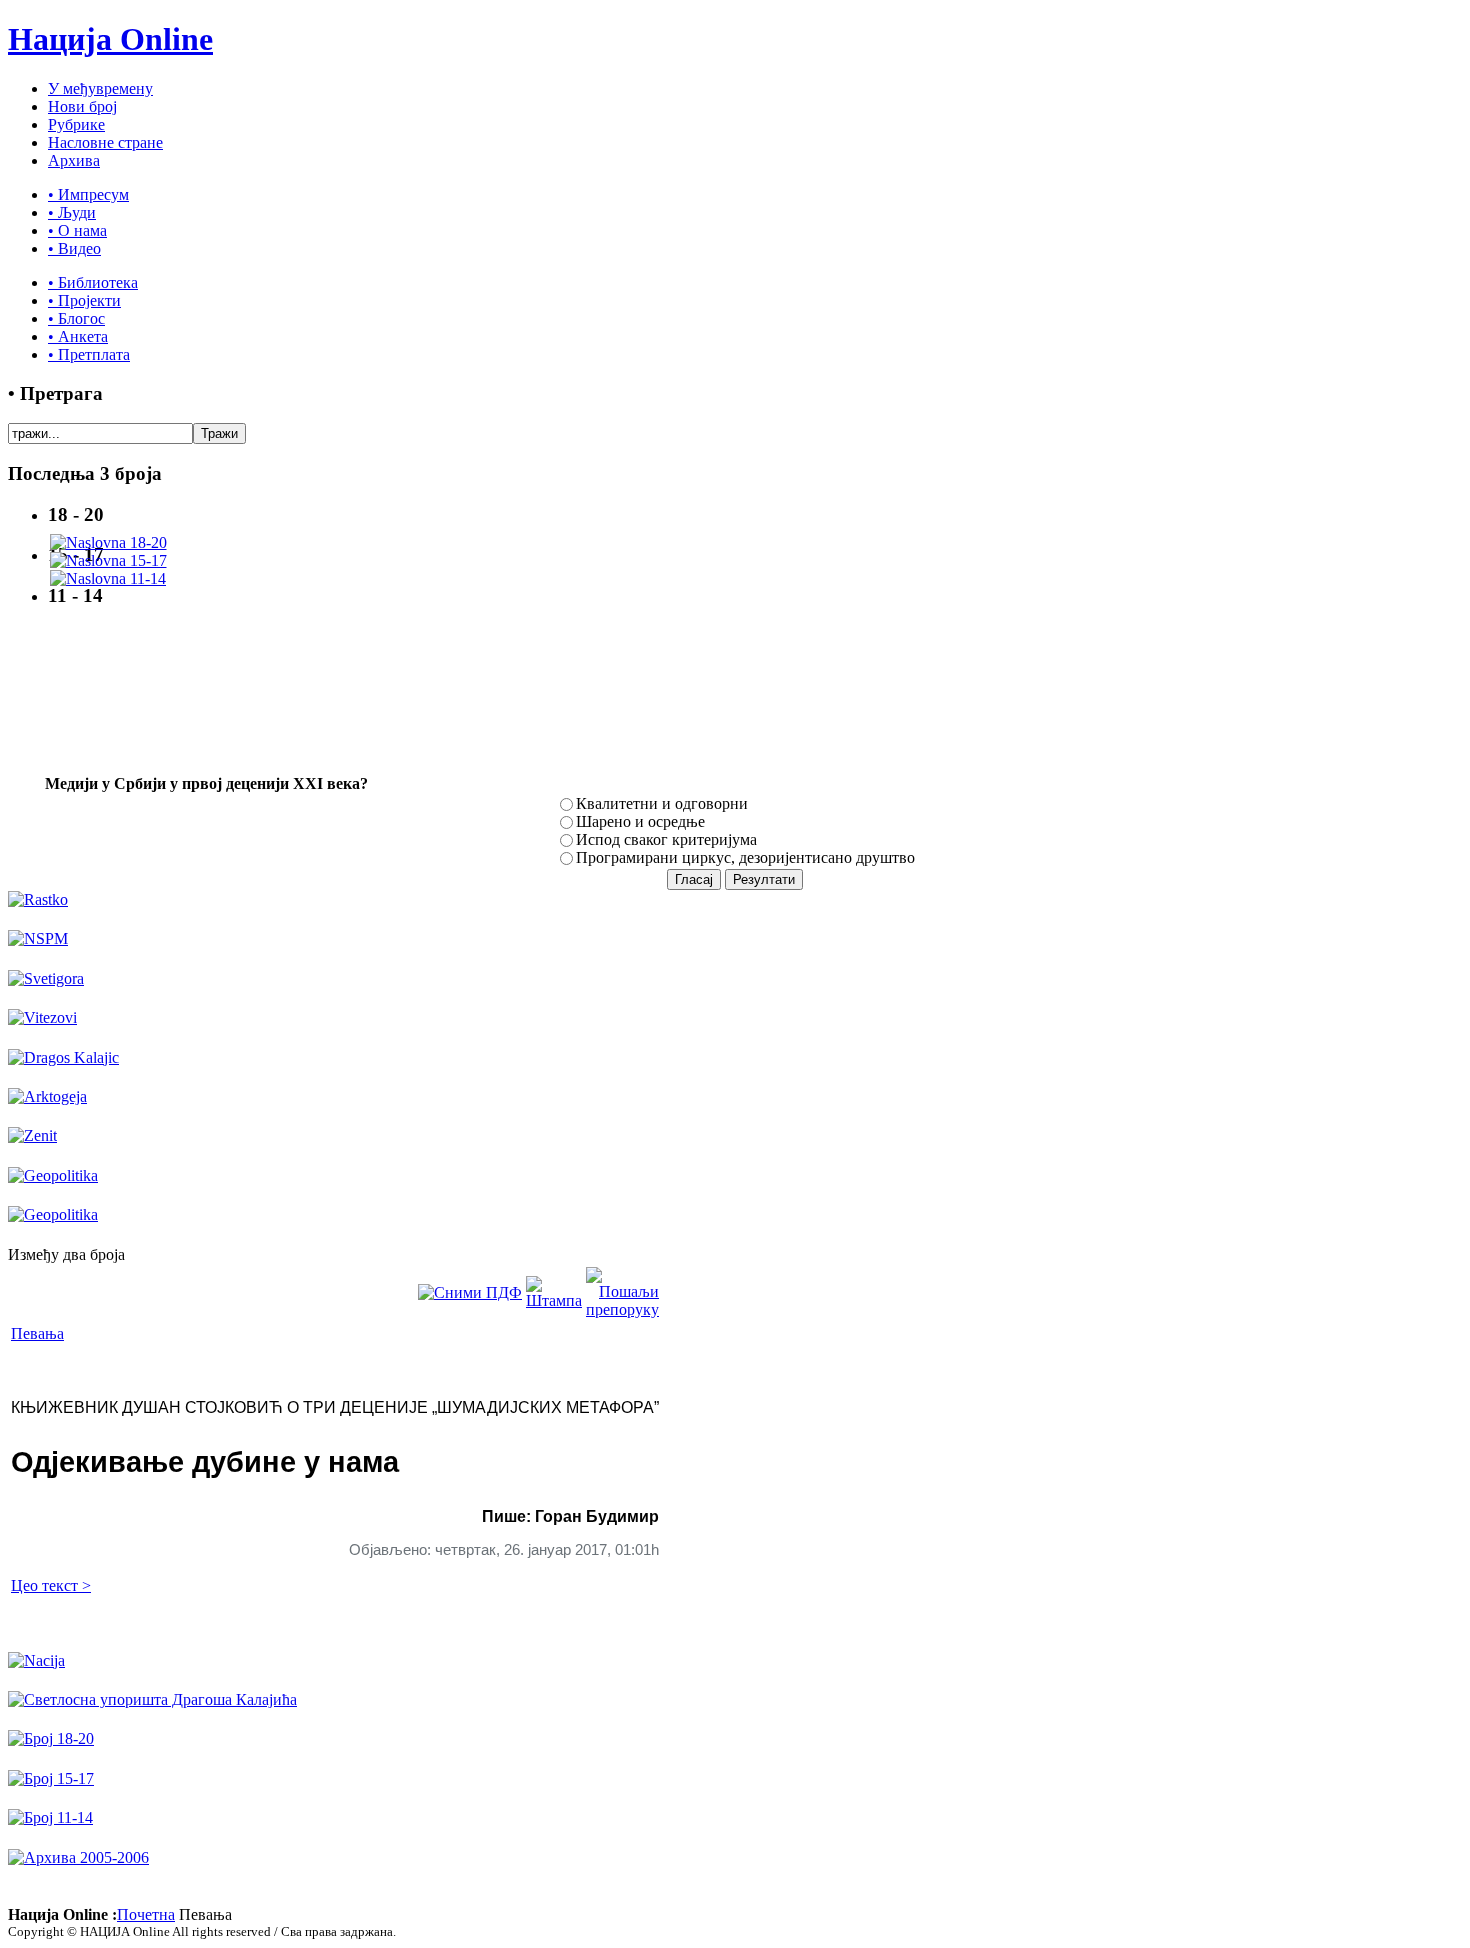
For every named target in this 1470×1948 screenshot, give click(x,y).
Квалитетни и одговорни (662, 803)
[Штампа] (554, 1300)
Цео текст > (51, 1585)
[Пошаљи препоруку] (622, 1309)
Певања (37, 1333)
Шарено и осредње (640, 821)
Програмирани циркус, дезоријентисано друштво (745, 857)
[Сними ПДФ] (470, 1292)
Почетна (146, 1914)
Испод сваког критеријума (666, 839)
